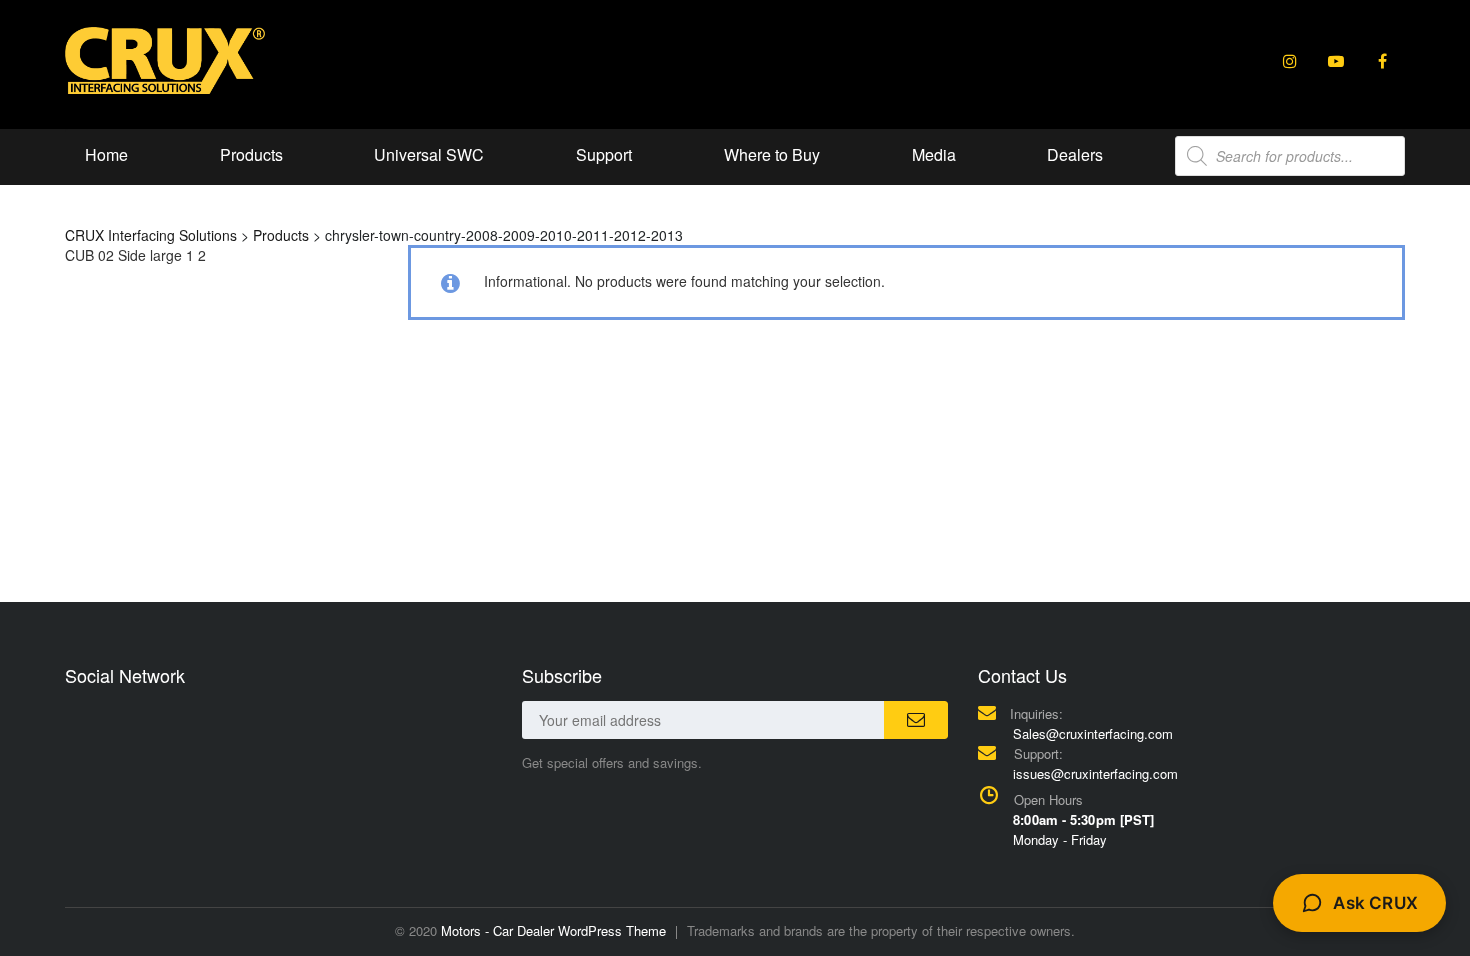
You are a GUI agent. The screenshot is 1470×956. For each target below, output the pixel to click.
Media (934, 154)
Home (106, 154)
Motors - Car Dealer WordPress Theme (553, 930)
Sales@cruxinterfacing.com (1093, 733)
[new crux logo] (165, 59)
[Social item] (1290, 61)
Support (604, 154)
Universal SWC (429, 154)
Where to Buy (772, 154)
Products (251, 154)
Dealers (1075, 154)
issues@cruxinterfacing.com (1095, 773)
